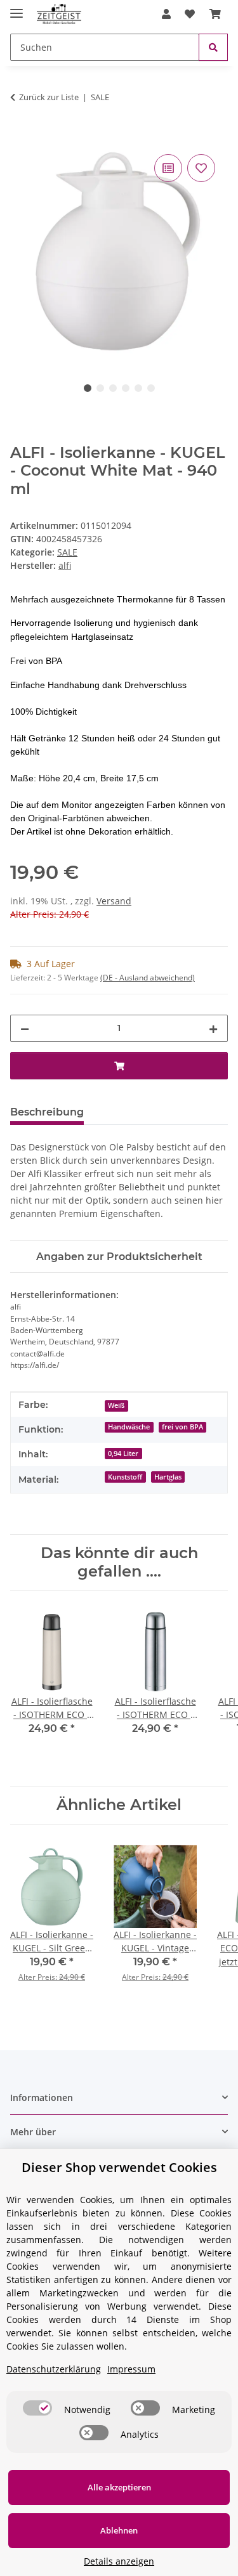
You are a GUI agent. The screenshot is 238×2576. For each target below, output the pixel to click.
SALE (67, 552)
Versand (114, 901)
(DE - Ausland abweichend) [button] (148, 978)
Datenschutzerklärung (54, 2369)
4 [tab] (126, 388)
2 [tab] (100, 388)
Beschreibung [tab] (47, 1112)
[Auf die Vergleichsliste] (168, 168)
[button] (166, 14)
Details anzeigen (119, 2561)
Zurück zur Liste (49, 97)
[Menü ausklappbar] (17, 8)
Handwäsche (129, 1427)
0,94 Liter (123, 1454)
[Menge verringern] (25, 1028)
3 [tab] (113, 388)
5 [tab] (138, 388)
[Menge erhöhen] (213, 1028)
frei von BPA (182, 1427)
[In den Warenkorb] (20, 137)
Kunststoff (125, 1477)
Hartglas (168, 1477)
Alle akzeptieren (119, 2487)
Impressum (131, 2369)
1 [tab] (88, 388)
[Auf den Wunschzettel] (201, 168)
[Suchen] (213, 47)
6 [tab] (151, 388)
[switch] (37, 2408)
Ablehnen (119, 2530)
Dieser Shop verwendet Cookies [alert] (119, 2167)
